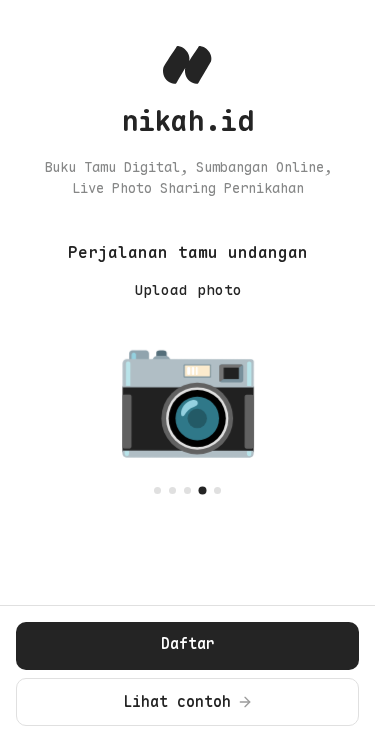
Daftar (188, 644)
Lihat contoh (177, 702)
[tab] (157, 490)
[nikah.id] (187, 65)
